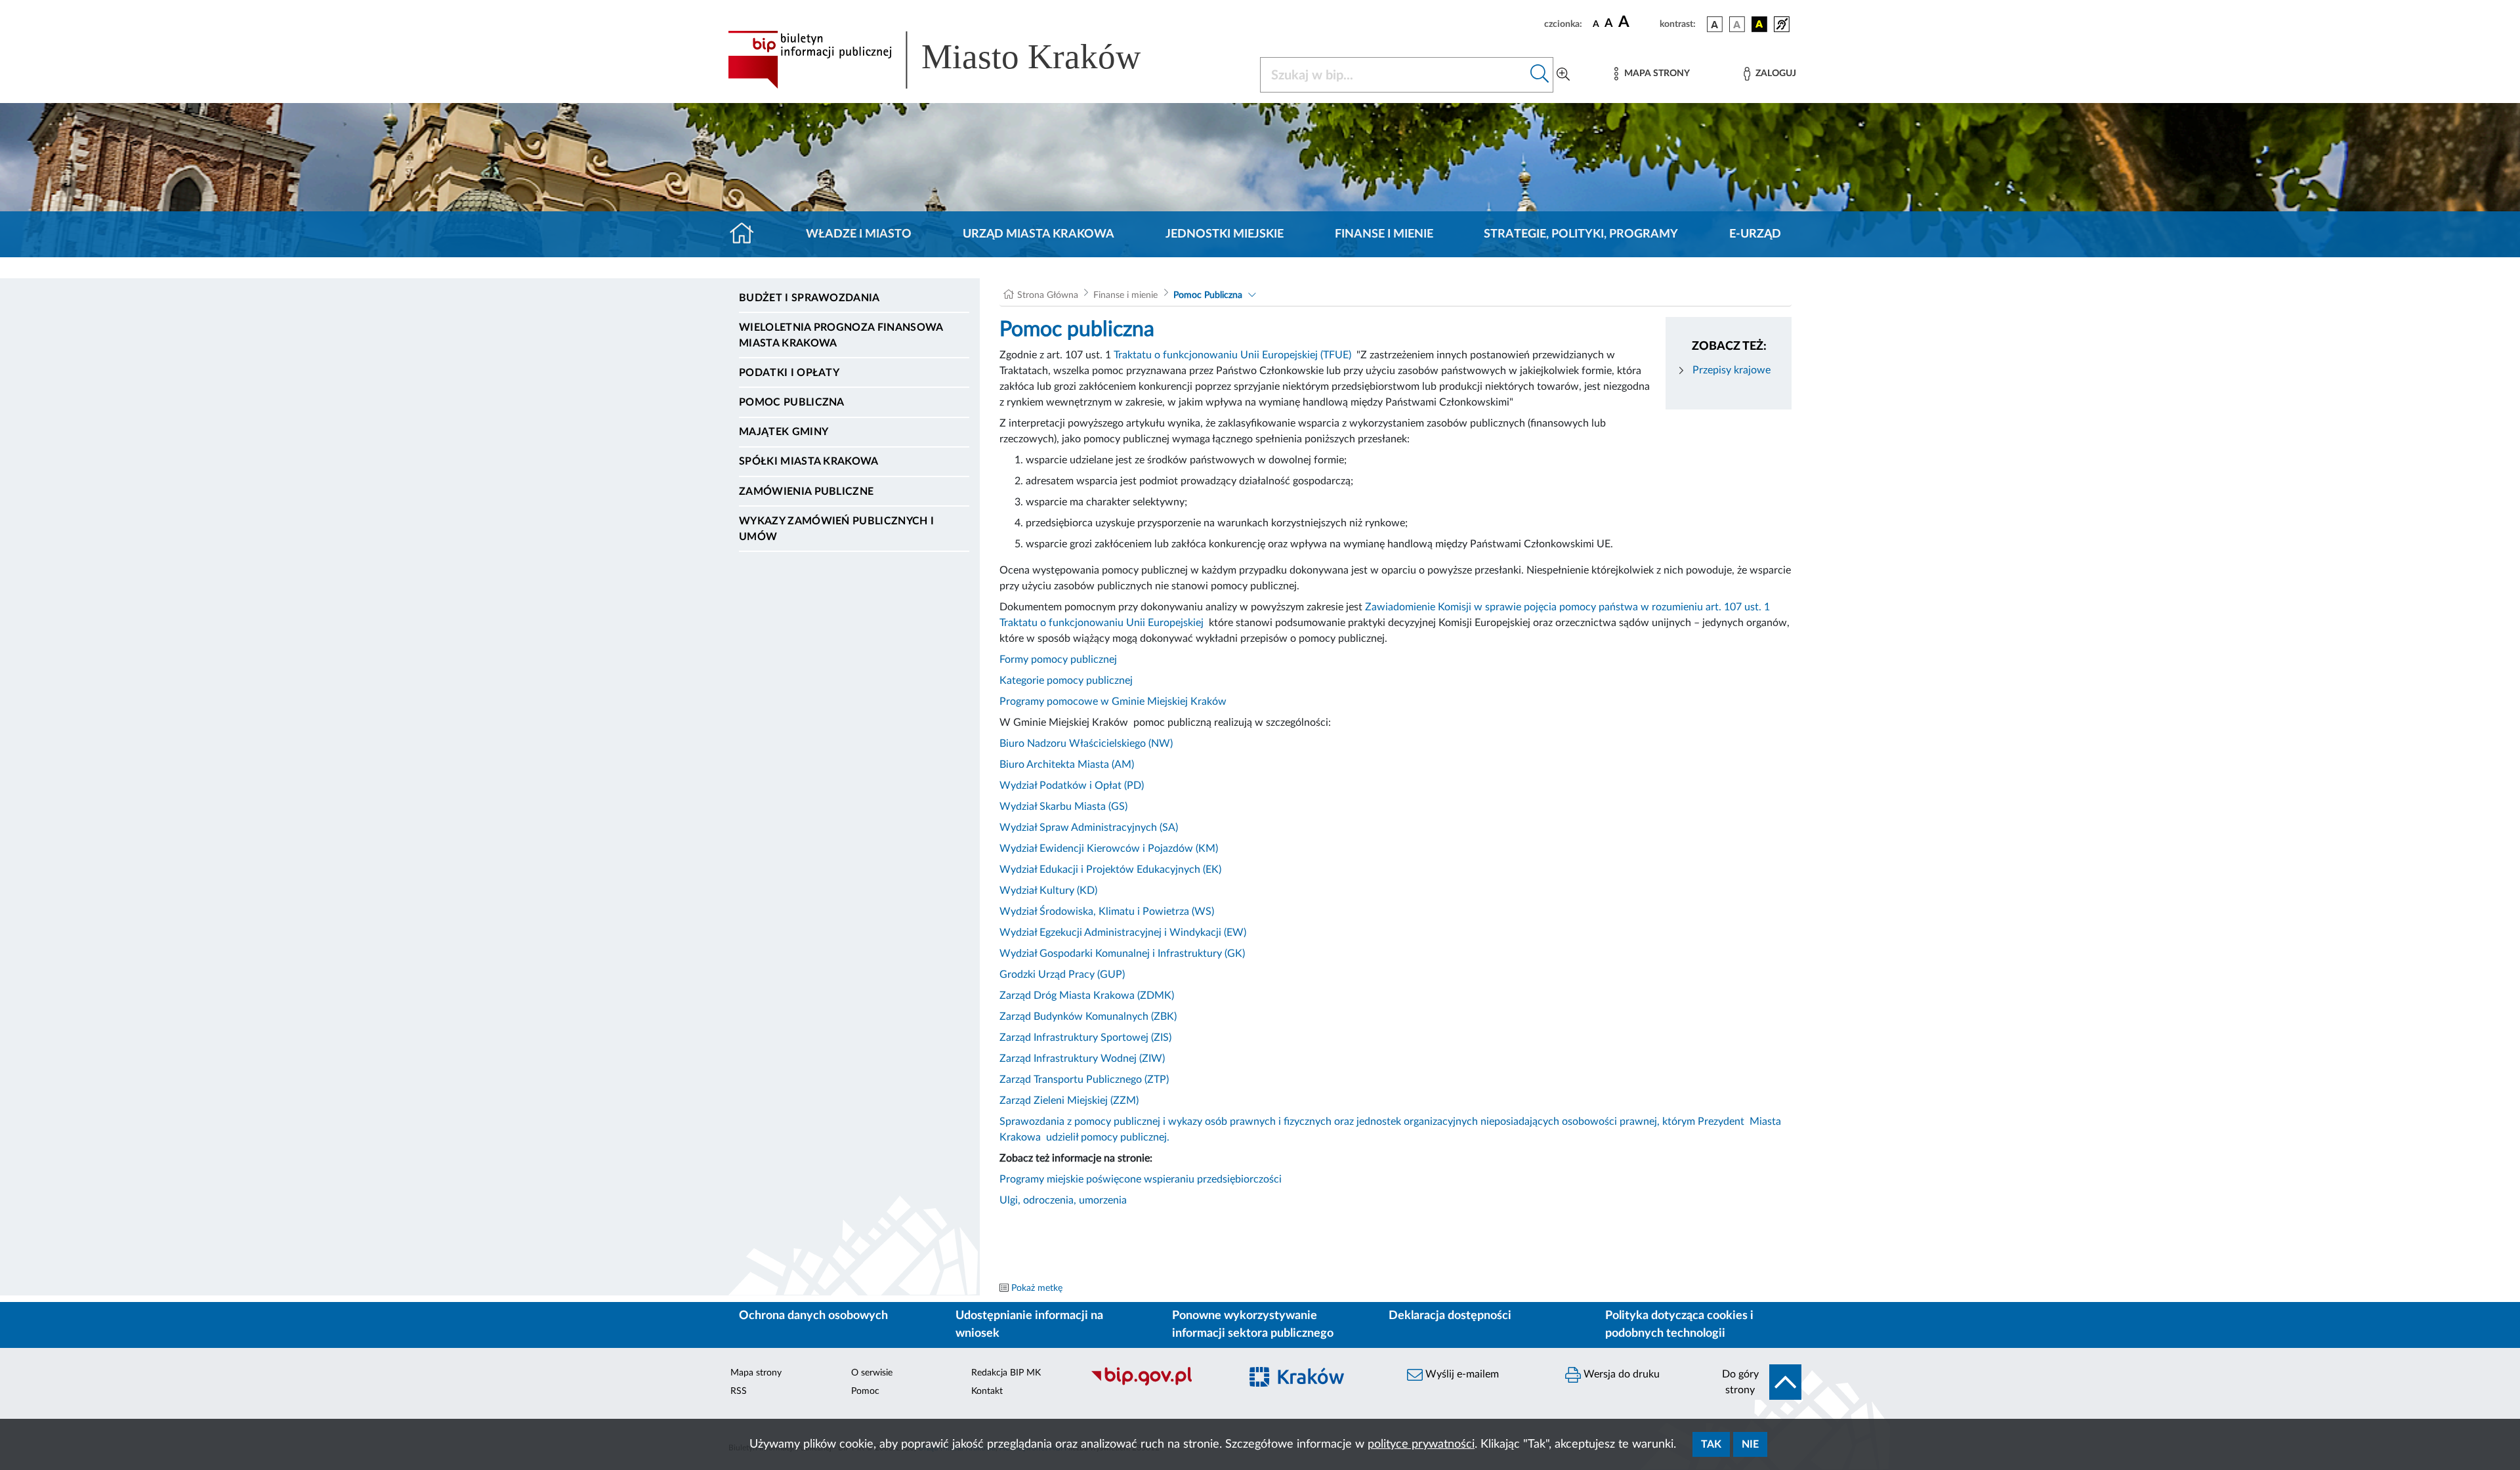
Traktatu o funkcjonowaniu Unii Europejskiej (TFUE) (1232, 355)
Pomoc (865, 1391)
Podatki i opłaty (789, 373)
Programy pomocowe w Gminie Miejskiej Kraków (1113, 702)
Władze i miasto (859, 234)
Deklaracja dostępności (1450, 1316)
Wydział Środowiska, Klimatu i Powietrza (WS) (1107, 912)
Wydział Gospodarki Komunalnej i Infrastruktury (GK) (1122, 954)
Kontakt (987, 1391)
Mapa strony (756, 1373)
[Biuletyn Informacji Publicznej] (1159, 1384)
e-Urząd (1755, 234)
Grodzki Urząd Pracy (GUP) (1062, 975)
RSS (739, 1391)
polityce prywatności (1421, 1444)
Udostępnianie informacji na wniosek (1029, 1325)
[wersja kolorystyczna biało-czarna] (1737, 24)
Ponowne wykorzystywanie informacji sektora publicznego (1253, 1325)
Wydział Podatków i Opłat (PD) (1072, 786)
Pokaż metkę (1037, 1288)
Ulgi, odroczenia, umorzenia (1066, 1200)
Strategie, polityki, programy (1581, 234)
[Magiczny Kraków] (1317, 1384)
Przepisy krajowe (1730, 370)
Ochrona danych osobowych (813, 1316)
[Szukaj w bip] (1540, 75)
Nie (1750, 1444)
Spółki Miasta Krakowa (809, 461)
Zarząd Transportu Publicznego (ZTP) (1084, 1080)
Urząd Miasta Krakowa (1039, 234)
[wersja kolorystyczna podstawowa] (1715, 24)
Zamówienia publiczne (806, 492)
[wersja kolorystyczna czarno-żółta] (1759, 24)
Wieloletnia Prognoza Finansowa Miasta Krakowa (841, 335)
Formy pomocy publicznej (1058, 660)
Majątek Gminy (784, 432)
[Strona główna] (747, 234)
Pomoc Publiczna (792, 402)
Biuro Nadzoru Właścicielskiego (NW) (1087, 744)
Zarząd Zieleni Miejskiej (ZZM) (1069, 1101)
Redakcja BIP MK (1006, 1373)
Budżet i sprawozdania (809, 298)
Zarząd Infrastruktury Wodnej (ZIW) (1082, 1059)
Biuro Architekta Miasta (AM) (1067, 765)
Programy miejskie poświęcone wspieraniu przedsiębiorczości (1141, 1179)
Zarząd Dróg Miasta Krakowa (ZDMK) (1087, 996)
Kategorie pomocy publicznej (1066, 681)
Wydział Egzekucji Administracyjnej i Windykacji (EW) (1123, 933)
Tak (1711, 1444)
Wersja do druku (1620, 1374)
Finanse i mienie (1384, 234)
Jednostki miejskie (1225, 234)
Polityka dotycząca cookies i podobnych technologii (1679, 1325)
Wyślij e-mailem (1461, 1374)
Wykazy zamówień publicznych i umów (836, 529)
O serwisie (872, 1373)
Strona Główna (1048, 295)
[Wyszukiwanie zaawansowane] (1563, 75)
